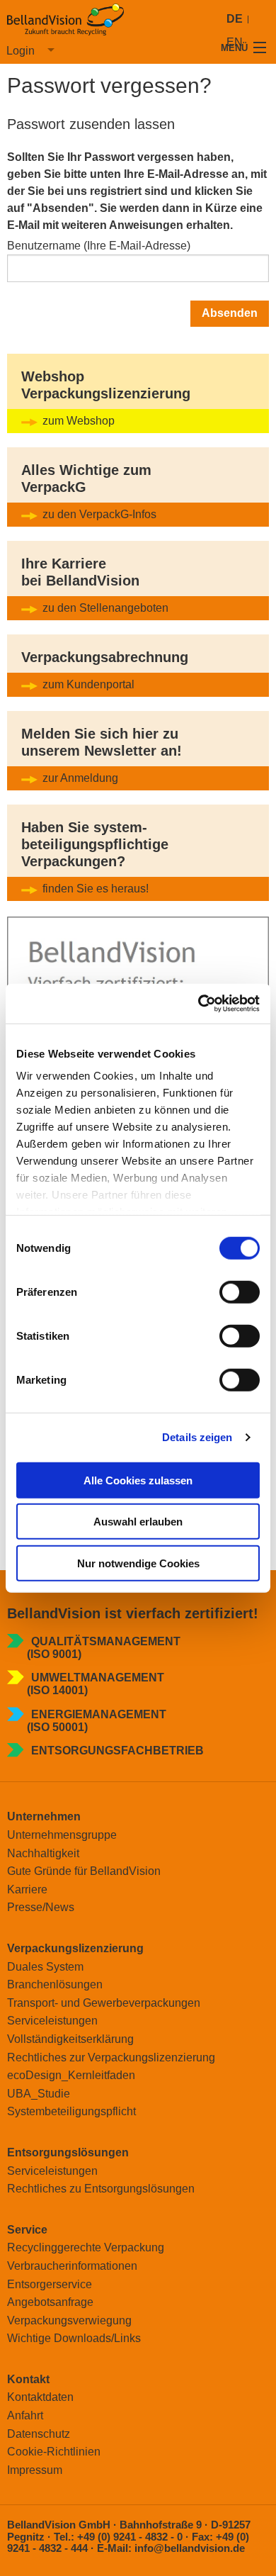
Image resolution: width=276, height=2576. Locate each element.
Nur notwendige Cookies (138, 1563)
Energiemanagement (99, 1714)
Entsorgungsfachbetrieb (117, 1751)
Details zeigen (197, 1437)
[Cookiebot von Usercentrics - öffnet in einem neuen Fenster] (199, 1004)
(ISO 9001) (54, 1654)
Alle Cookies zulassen (138, 1480)
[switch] (240, 1292)
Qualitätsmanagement (106, 1641)
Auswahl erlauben (138, 1522)
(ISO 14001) (57, 1690)
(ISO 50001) (57, 1727)
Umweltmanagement (98, 1678)
